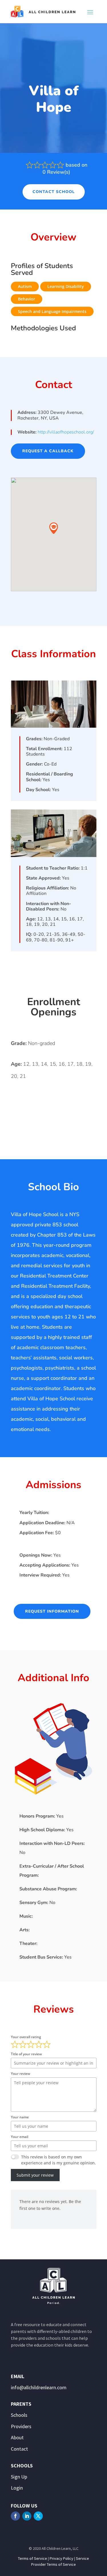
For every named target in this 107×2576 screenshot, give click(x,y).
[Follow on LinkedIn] (27, 2516)
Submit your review (35, 2175)
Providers (21, 2426)
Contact (19, 2449)
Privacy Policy (61, 2558)
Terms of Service (33, 2558)
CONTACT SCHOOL (54, 192)
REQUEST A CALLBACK (48, 451)
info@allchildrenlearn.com (39, 2387)
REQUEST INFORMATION (52, 1611)
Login (17, 2488)
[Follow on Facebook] (15, 2516)
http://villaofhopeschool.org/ (66, 432)
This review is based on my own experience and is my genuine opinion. (58, 2160)
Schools (19, 2415)
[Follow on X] (38, 2516)
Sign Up (19, 2477)
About (17, 2437)
